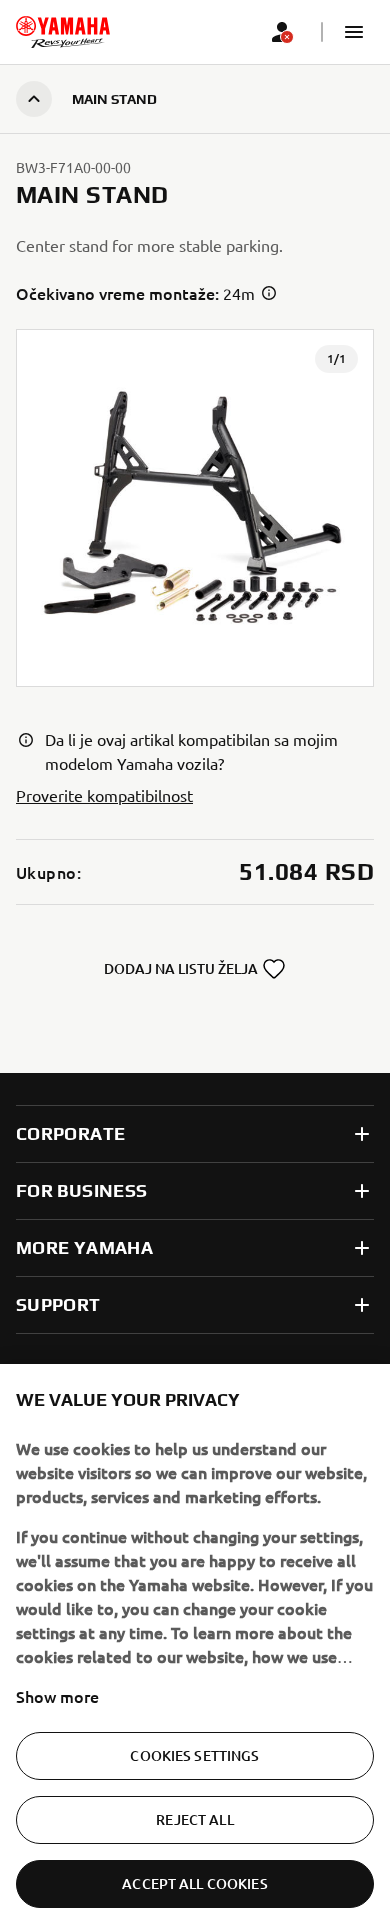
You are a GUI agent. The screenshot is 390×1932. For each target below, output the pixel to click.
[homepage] (63, 32)
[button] (354, 32)
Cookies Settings (194, 1755)
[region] (195, 1648)
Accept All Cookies (195, 1883)
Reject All (194, 1819)
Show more (57, 1696)
